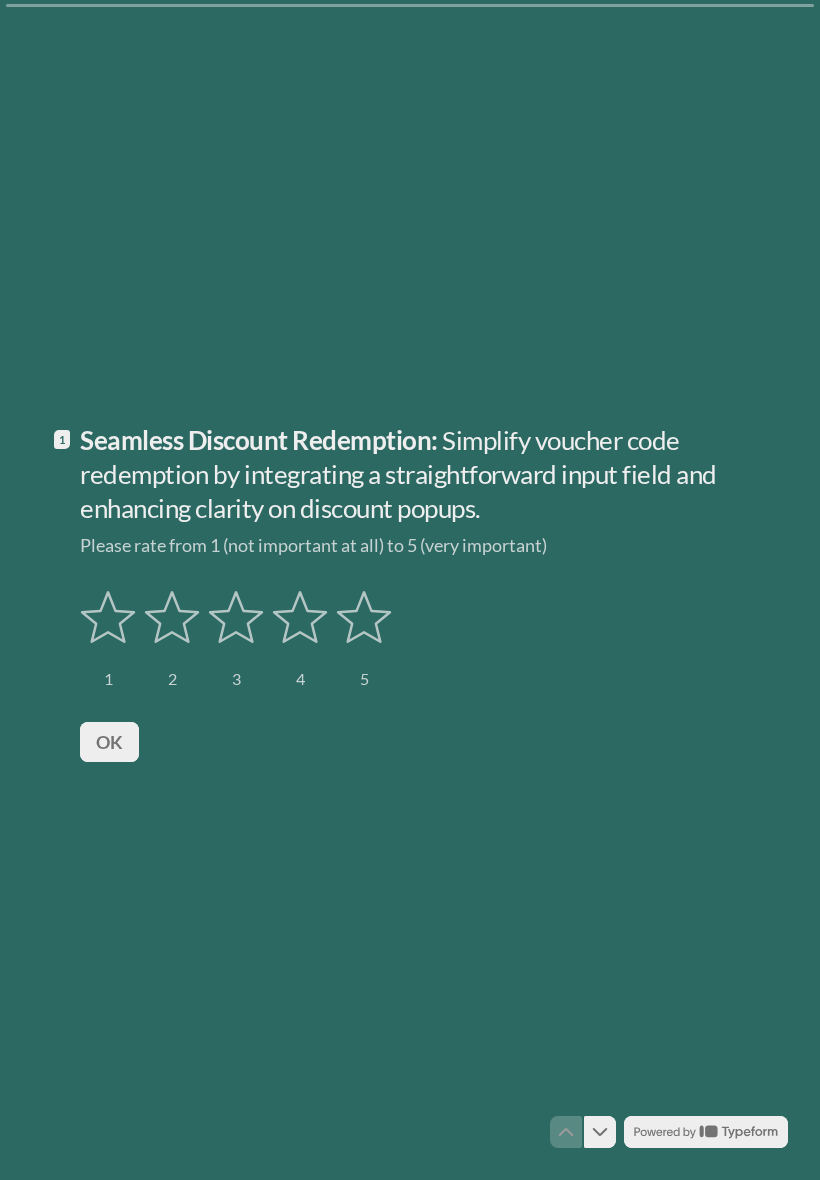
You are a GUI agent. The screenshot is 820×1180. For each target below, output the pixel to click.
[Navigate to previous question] (566, 1132)
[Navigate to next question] (600, 1132)
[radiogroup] (236, 639)
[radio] (108, 639)
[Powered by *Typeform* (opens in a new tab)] (706, 1132)
